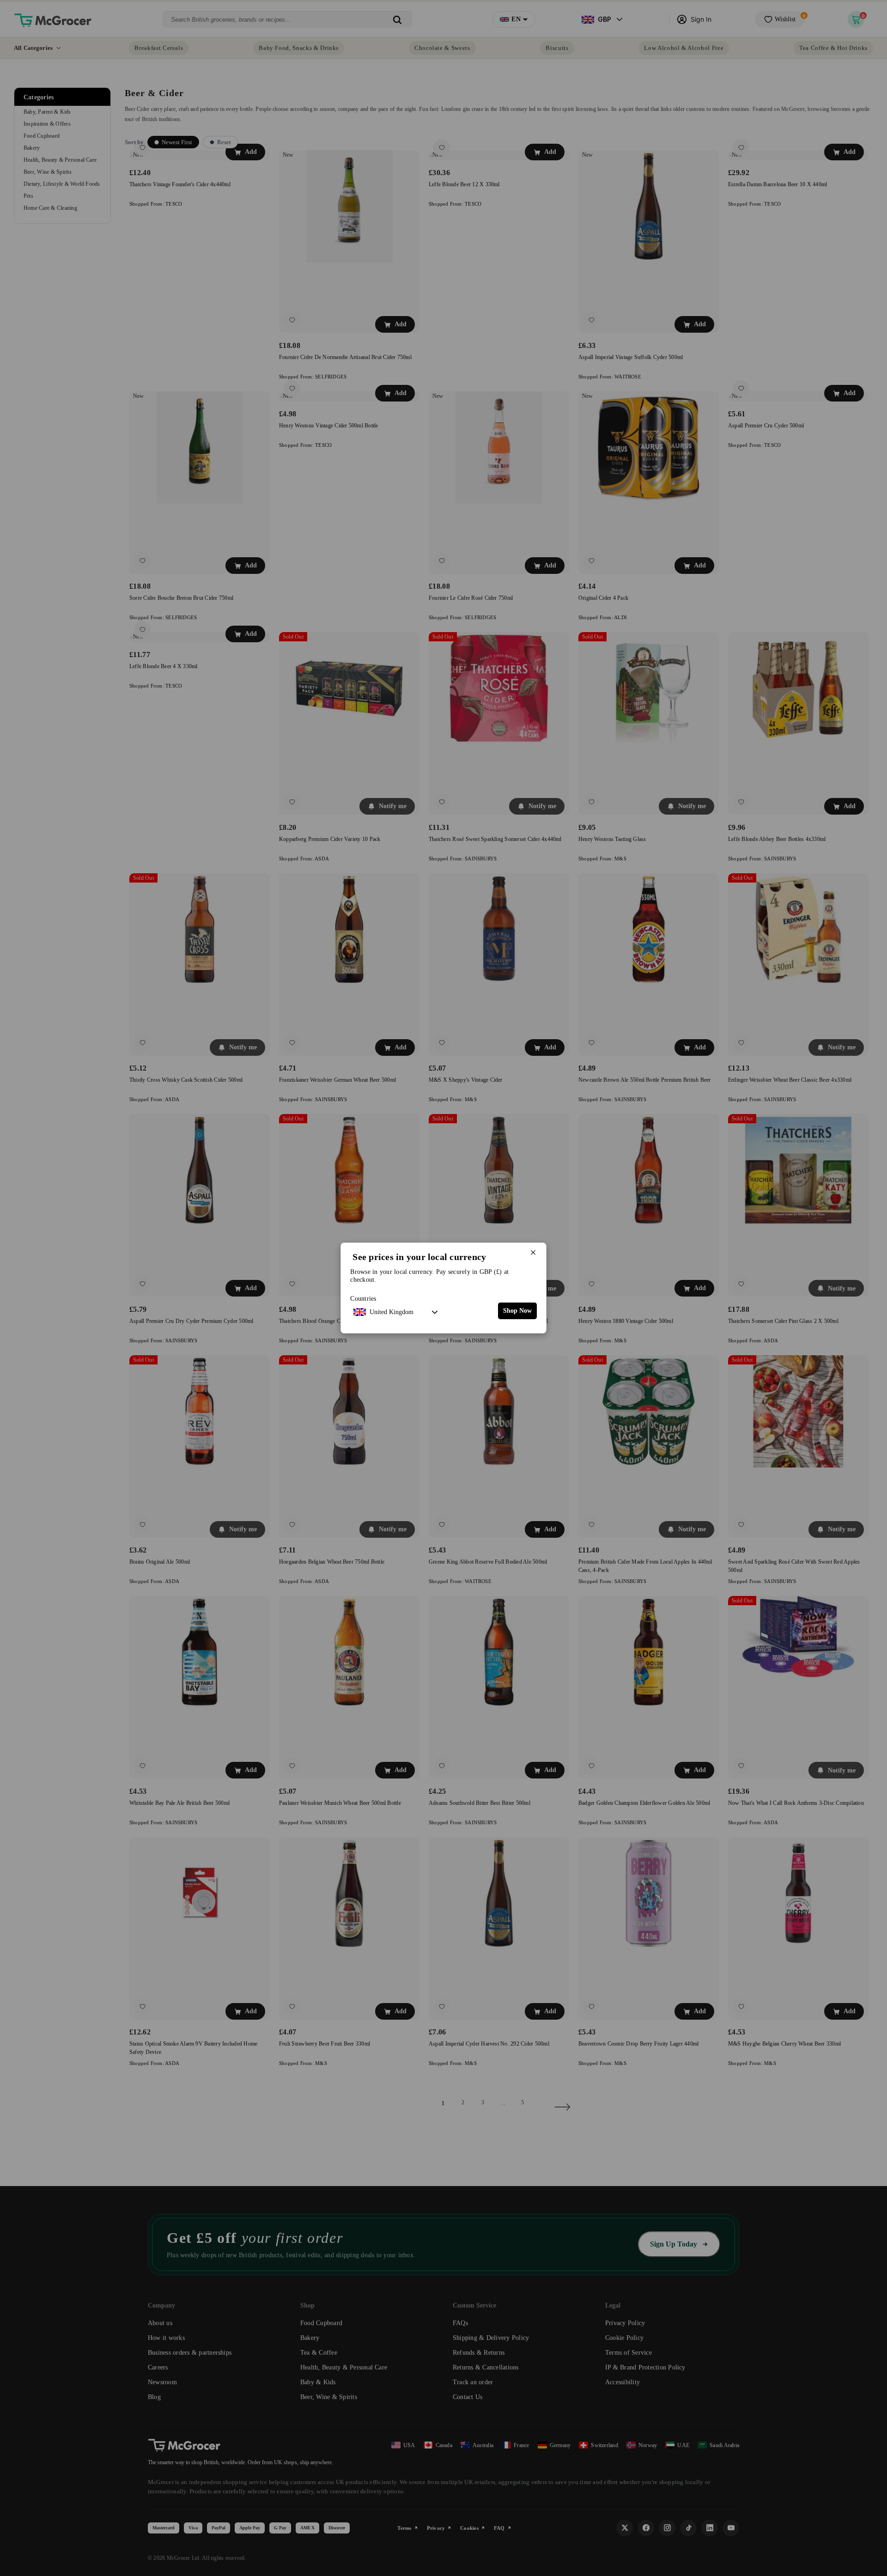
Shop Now (517, 1311)
